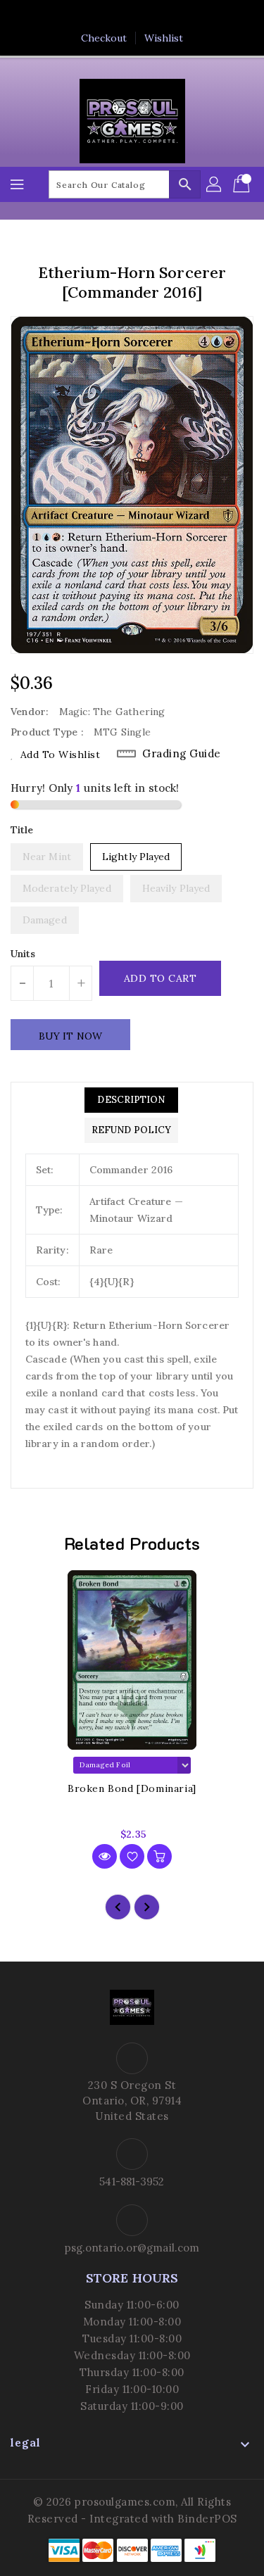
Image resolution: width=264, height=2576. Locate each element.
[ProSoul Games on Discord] (172, 16)
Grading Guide (182, 753)
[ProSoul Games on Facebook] (92, 16)
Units (23, 954)
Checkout (104, 38)
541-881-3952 (132, 2182)
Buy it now (70, 1036)
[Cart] (243, 184)
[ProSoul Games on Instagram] (146, 16)
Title (22, 830)
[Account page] (215, 184)
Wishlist (164, 38)
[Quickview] (105, 1856)
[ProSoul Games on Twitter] (118, 16)
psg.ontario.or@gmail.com (132, 2248)
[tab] (131, 1100)
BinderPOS (207, 2519)
